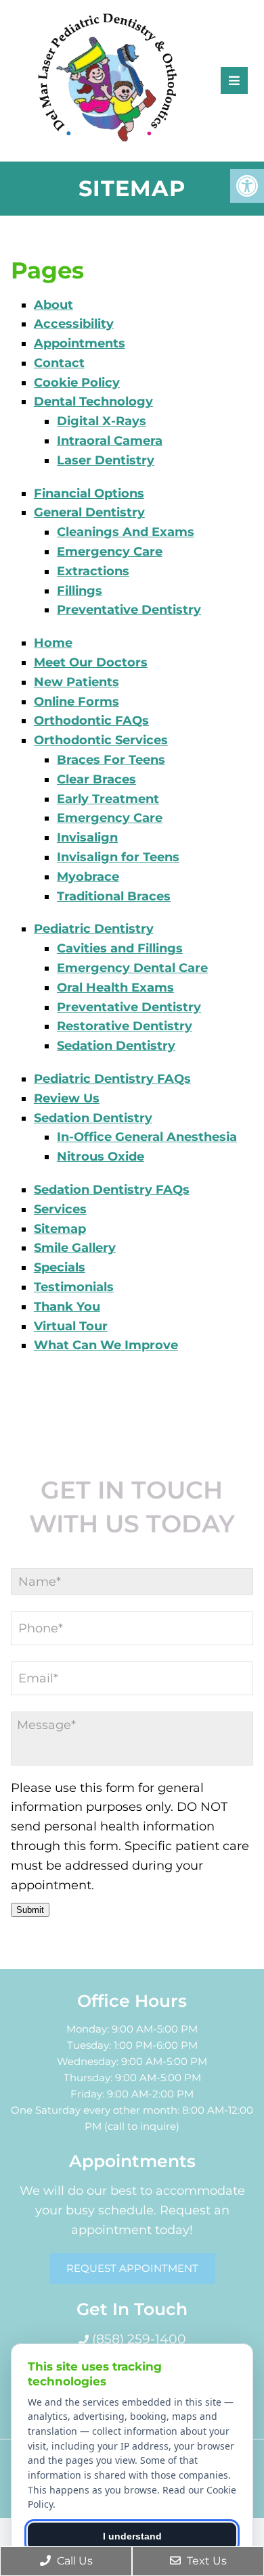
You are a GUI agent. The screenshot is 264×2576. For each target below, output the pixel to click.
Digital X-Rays (102, 421)
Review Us (67, 1098)
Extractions (93, 571)
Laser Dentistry (106, 460)
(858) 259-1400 (137, 2339)
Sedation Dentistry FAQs (112, 1190)
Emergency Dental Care (132, 968)
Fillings (80, 591)
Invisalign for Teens (118, 857)
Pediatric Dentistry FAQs (112, 1079)
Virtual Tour (71, 1326)
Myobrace (88, 877)
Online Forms (76, 702)
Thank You (67, 1307)
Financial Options (89, 493)
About (53, 305)
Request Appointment (132, 2268)
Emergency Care (110, 552)
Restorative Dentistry (125, 1026)
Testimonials (74, 1287)
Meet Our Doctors (91, 662)
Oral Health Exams (115, 988)
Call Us (73, 2561)
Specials (60, 1267)
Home (53, 643)
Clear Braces (96, 779)
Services (60, 1209)
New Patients (76, 682)
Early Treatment (108, 799)
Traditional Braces (114, 896)
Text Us (205, 2561)
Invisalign (87, 837)
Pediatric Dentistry (94, 929)
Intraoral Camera (110, 441)
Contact (59, 363)
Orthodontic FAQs (91, 721)
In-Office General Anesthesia (147, 1137)
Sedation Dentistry (116, 1046)
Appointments (80, 343)
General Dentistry (89, 512)
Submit (30, 1910)
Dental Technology (93, 402)
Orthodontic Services (101, 740)
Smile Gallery (75, 1248)
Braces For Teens (111, 760)
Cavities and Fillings (120, 948)
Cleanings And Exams (126, 532)
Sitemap (60, 1229)
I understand (132, 2536)
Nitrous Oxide (101, 1157)
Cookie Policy (77, 383)
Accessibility (74, 324)
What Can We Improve (106, 1345)
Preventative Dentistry (129, 610)
